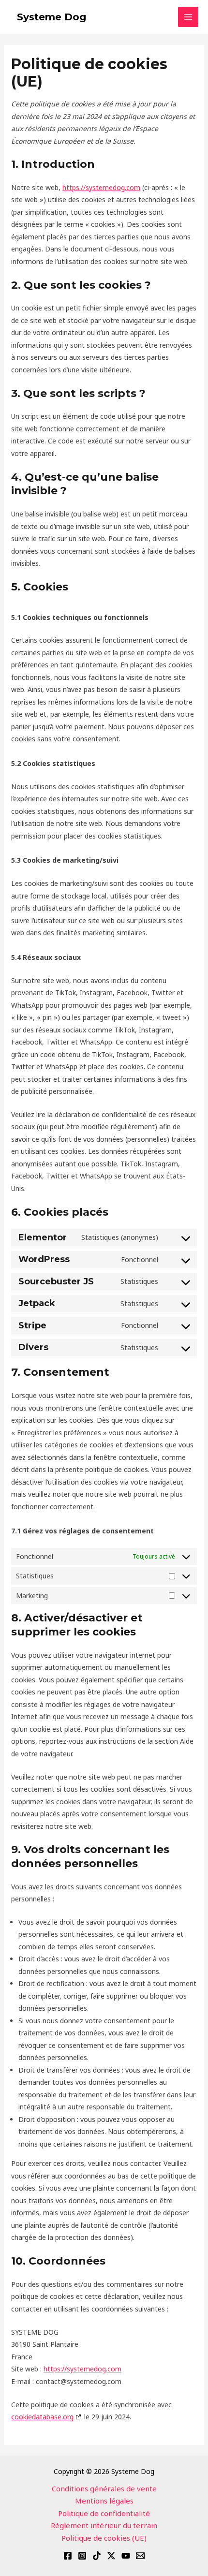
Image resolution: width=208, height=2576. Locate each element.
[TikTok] (97, 2556)
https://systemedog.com (101, 187)
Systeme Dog (52, 17)
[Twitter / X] (111, 2556)
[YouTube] (126, 2556)
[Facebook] (68, 2556)
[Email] (140, 2556)
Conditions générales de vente (104, 2488)
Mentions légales (104, 2501)
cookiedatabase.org (42, 2417)
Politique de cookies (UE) (104, 2538)
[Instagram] (82, 2556)
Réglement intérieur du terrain (104, 2525)
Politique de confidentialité (104, 2513)
